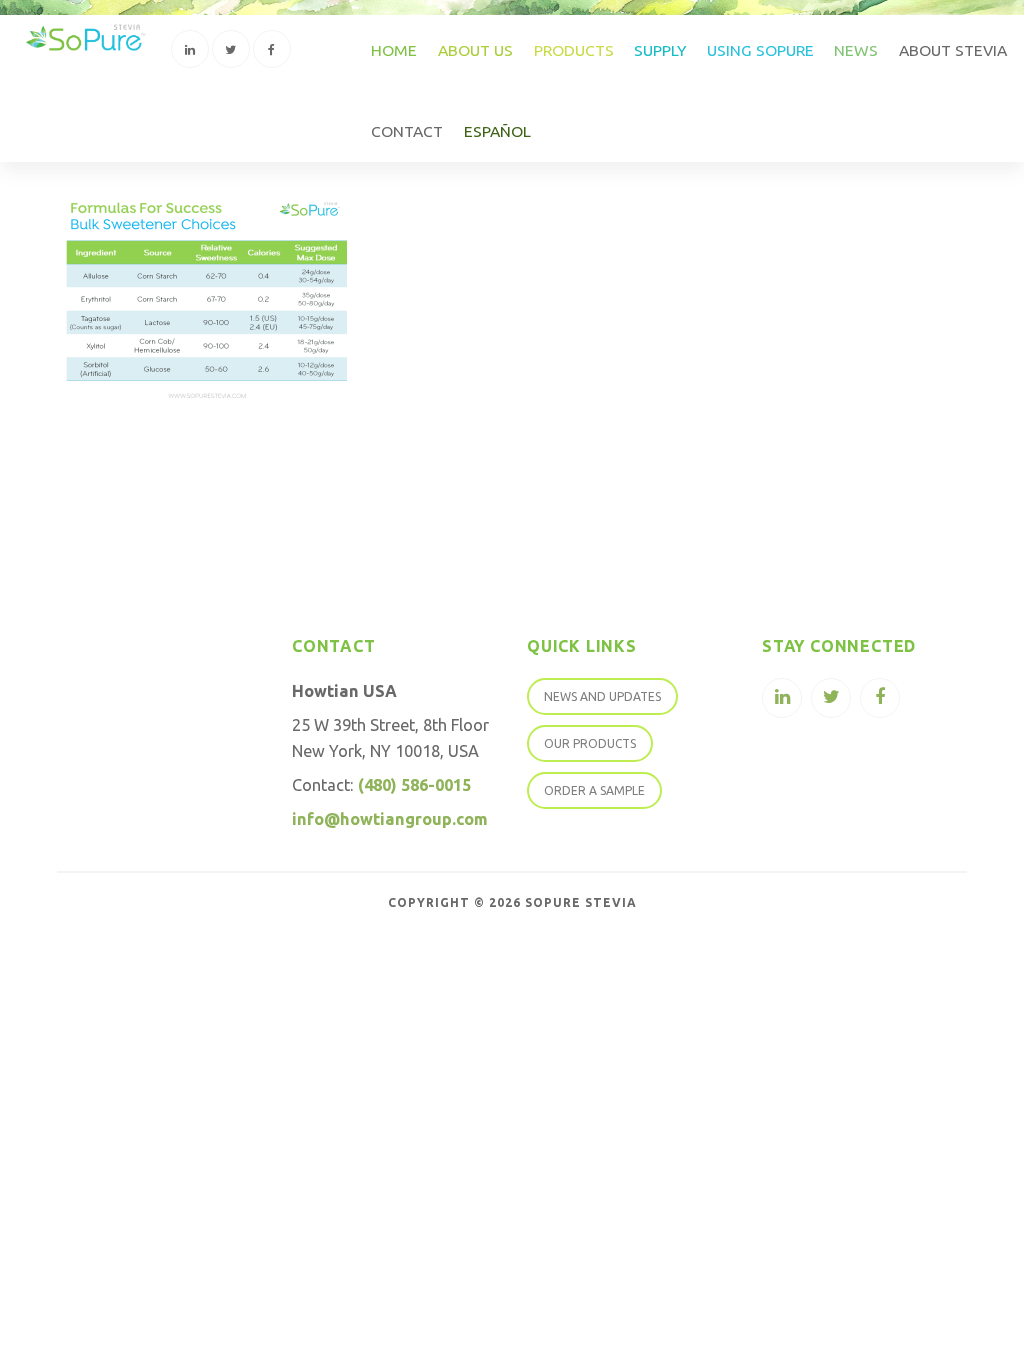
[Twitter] (231, 49)
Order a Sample (594, 790)
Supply (660, 50)
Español (497, 131)
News (856, 50)
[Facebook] (272, 49)
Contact (407, 131)
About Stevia (953, 50)
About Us (475, 50)
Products (574, 50)
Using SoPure (760, 50)
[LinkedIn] (190, 49)
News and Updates (602, 696)
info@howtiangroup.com (390, 819)
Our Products (590, 743)
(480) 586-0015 (414, 785)
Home (394, 50)
